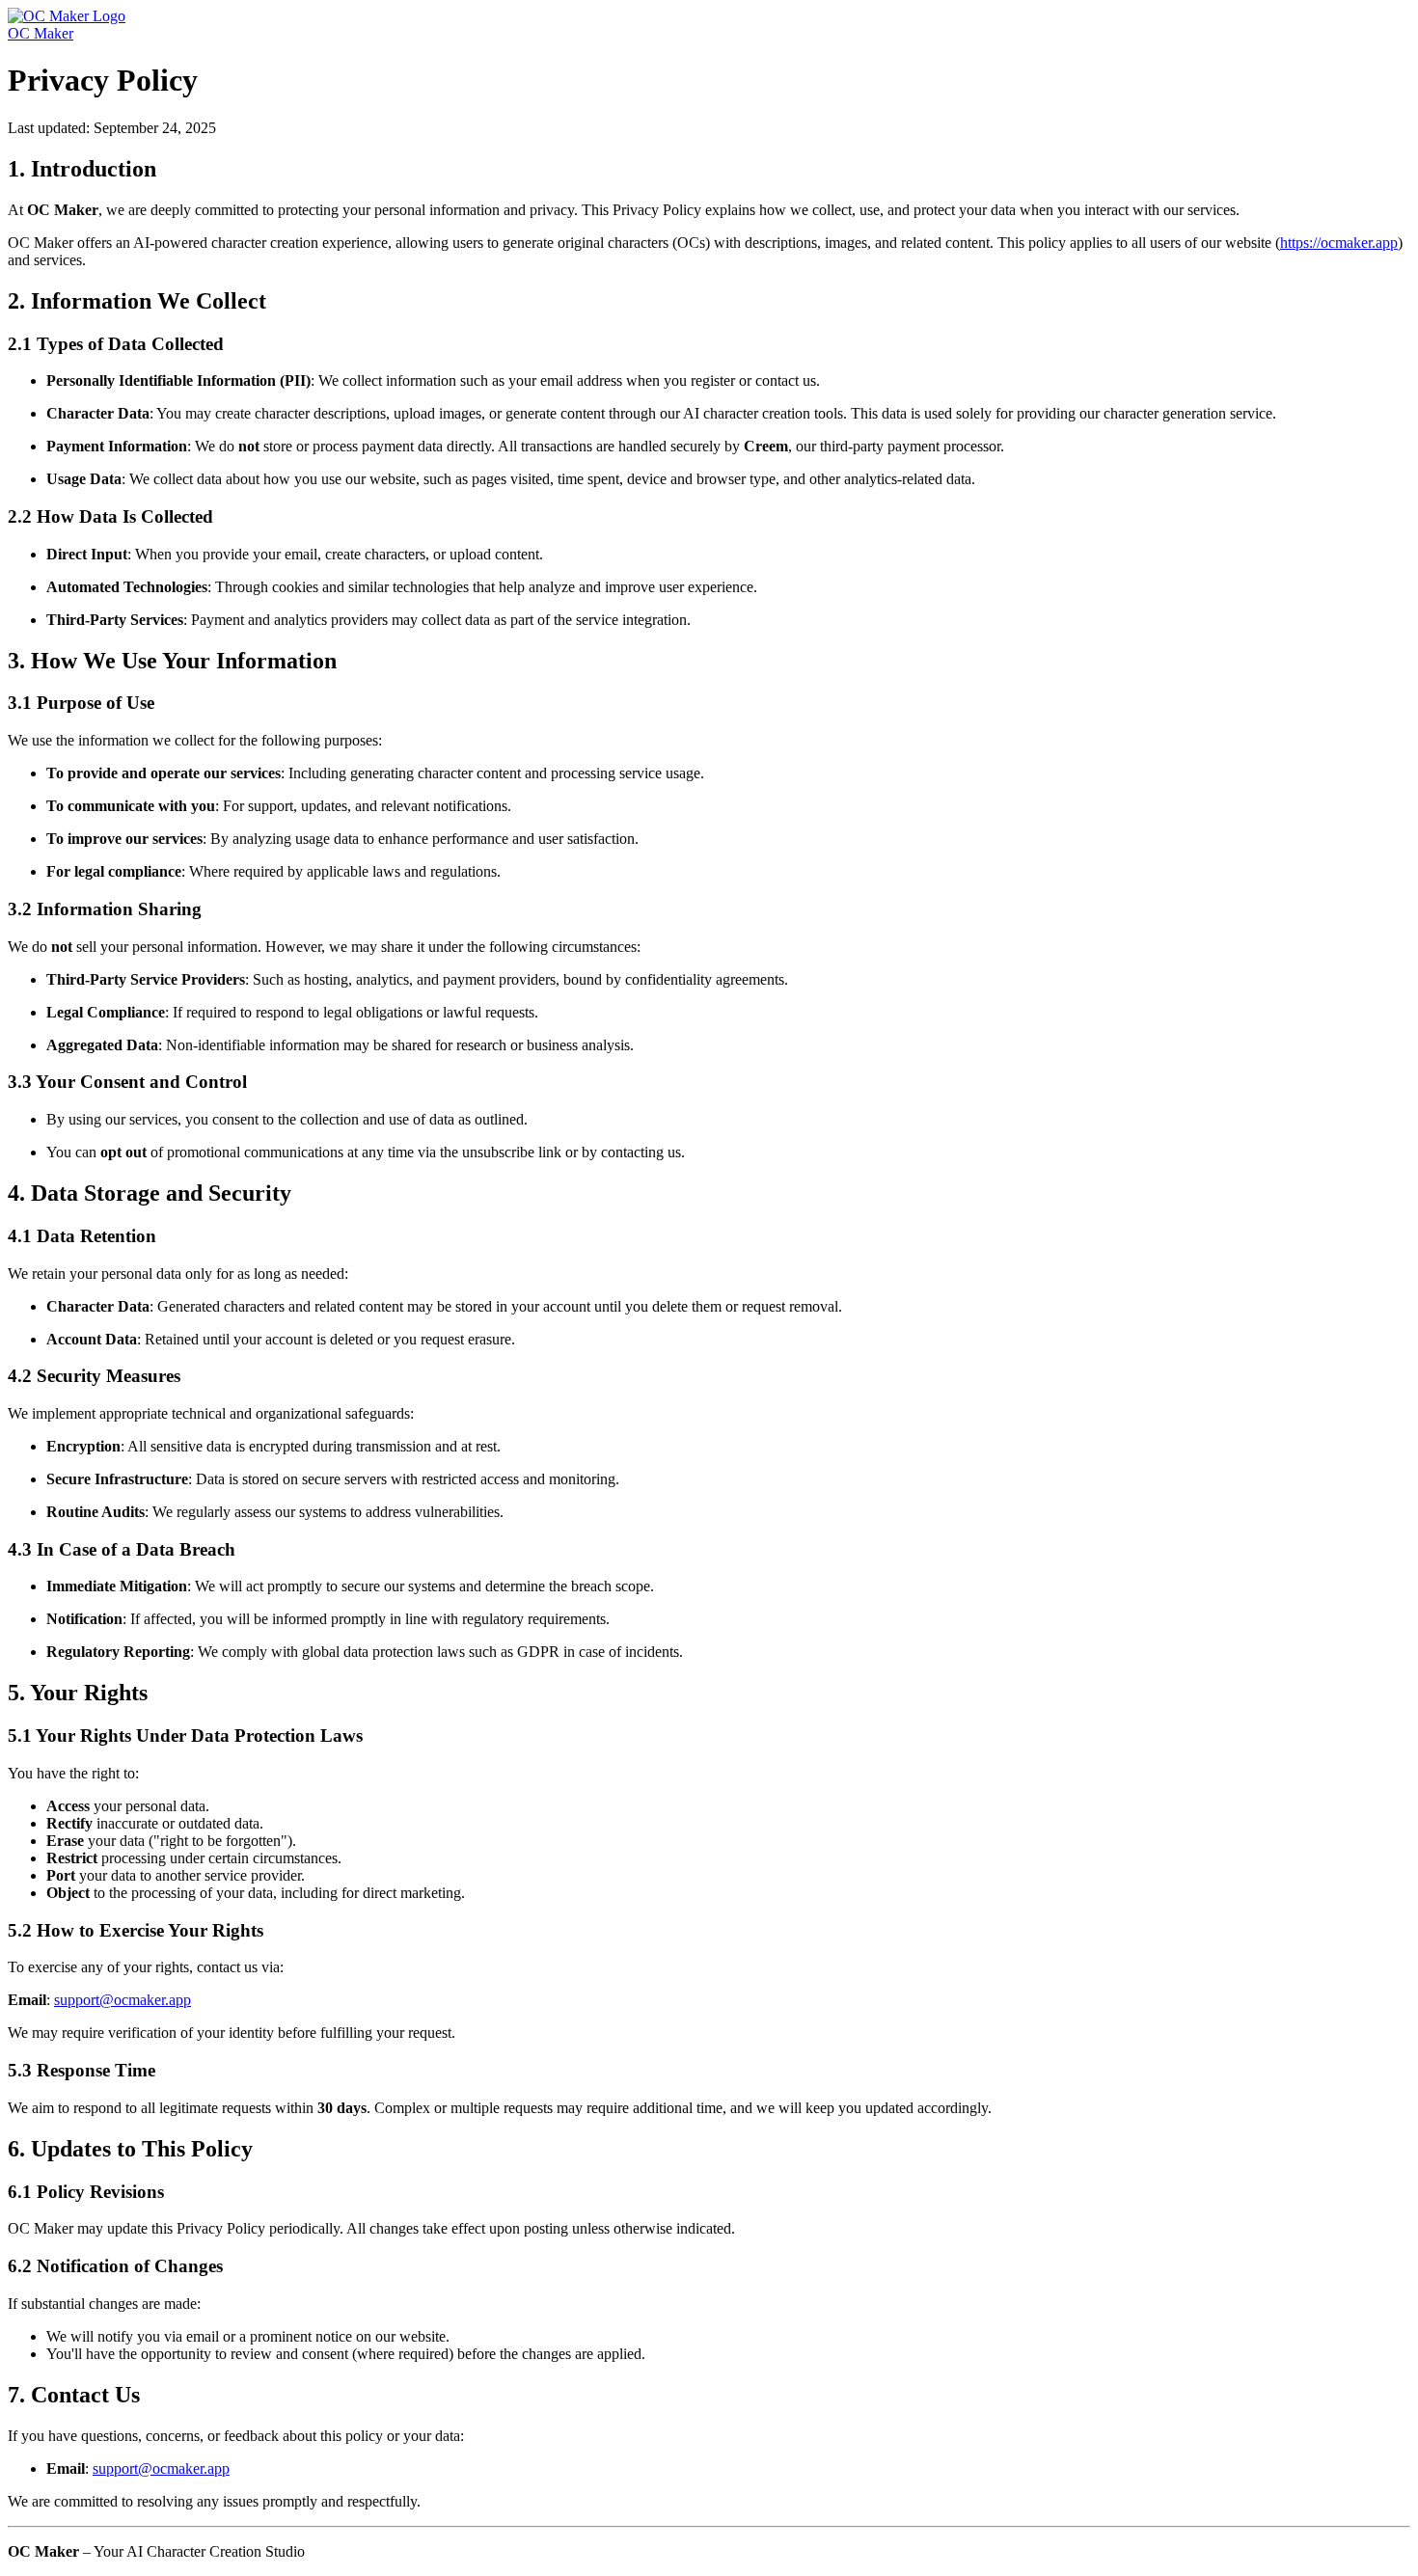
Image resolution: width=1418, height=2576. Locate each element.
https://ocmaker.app (1339, 243)
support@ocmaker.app (123, 2000)
